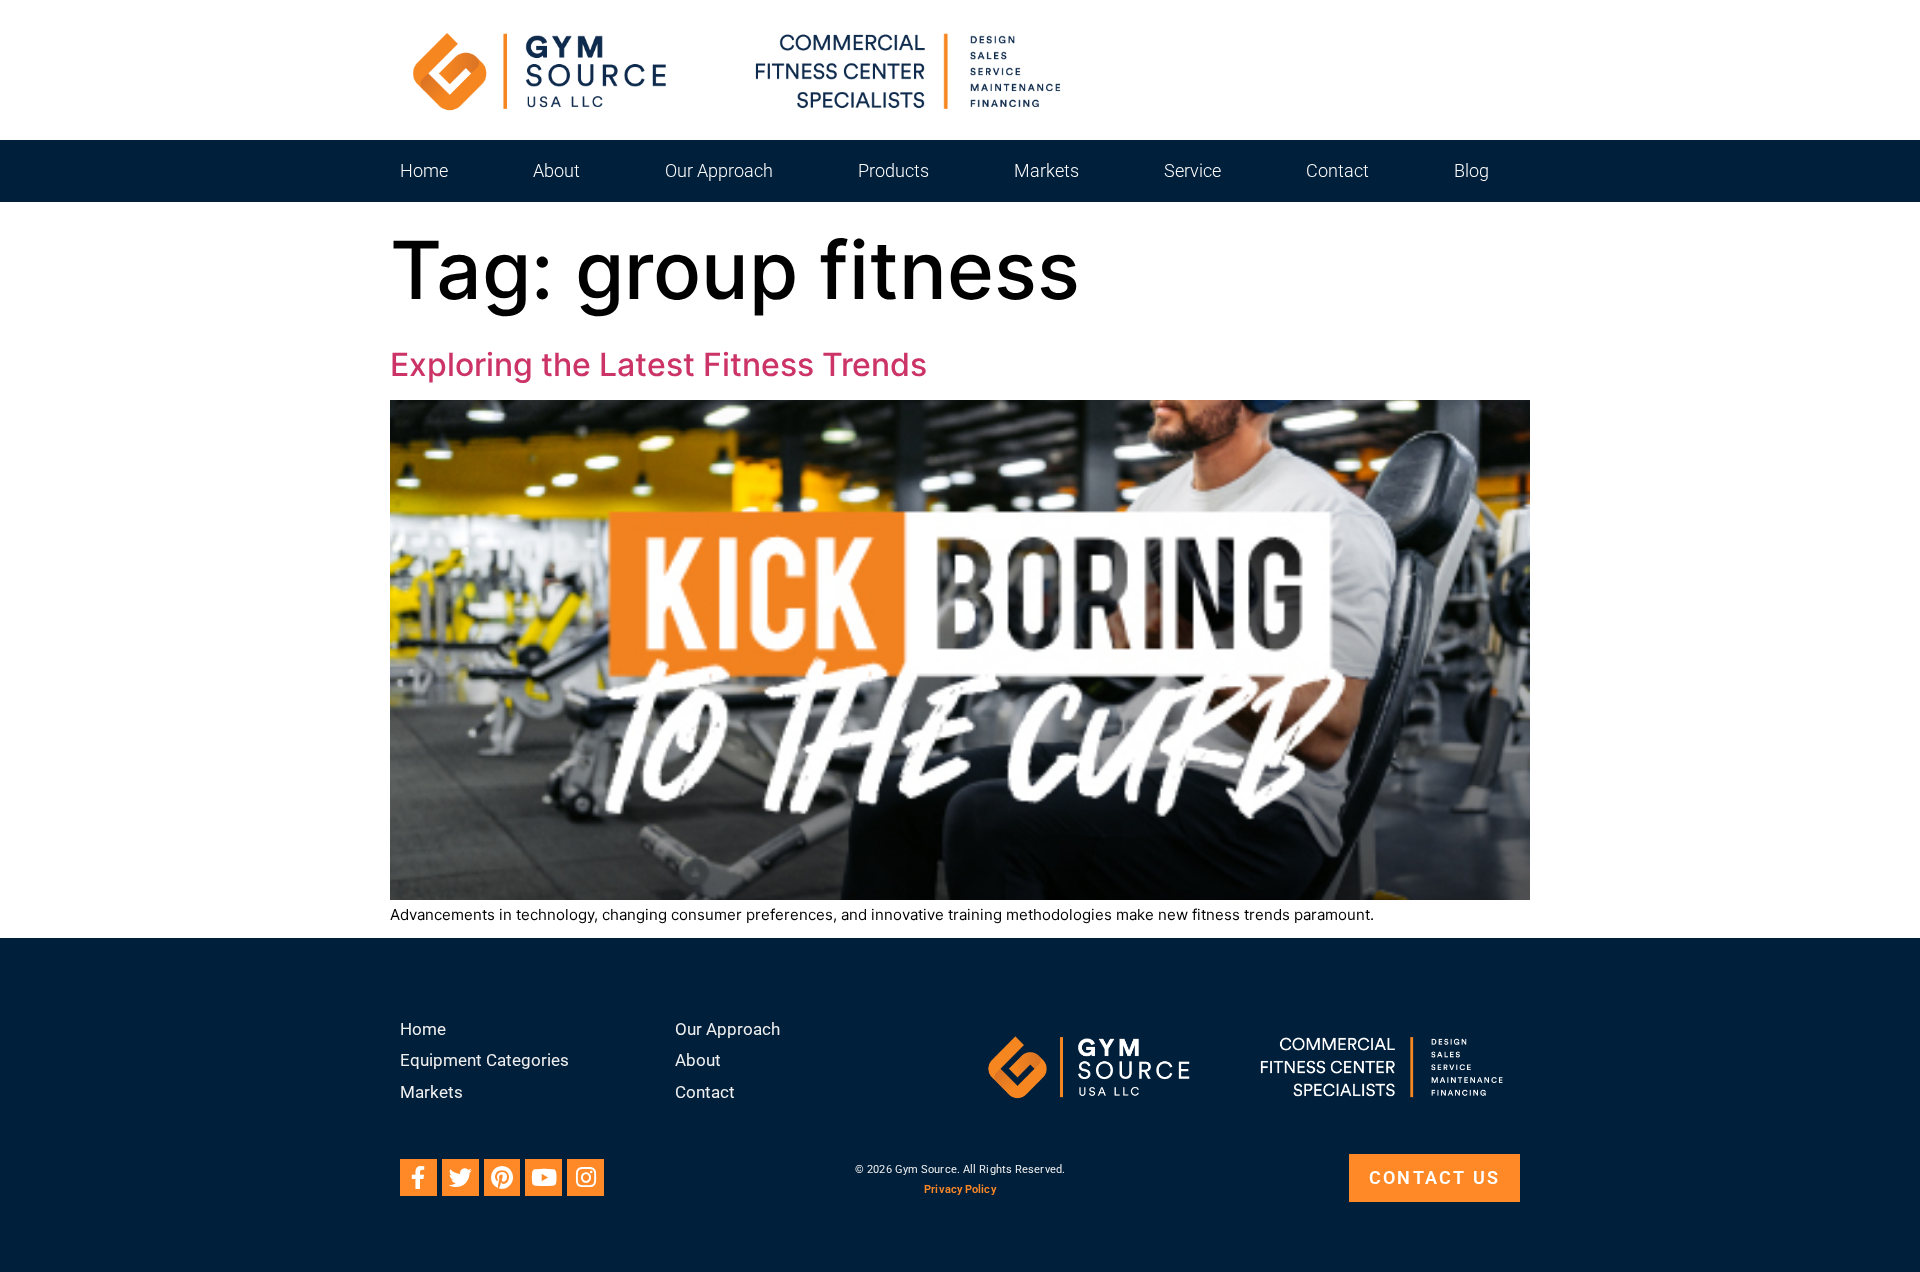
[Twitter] (460, 1177)
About (556, 170)
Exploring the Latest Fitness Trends (658, 364)
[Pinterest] (502, 1177)
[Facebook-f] (418, 1177)
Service (1192, 170)
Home (424, 170)
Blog (1471, 170)
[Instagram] (585, 1177)
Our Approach (719, 170)
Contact (1337, 170)
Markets (1046, 170)
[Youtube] (543, 1177)
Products (893, 170)
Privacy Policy (959, 1189)
